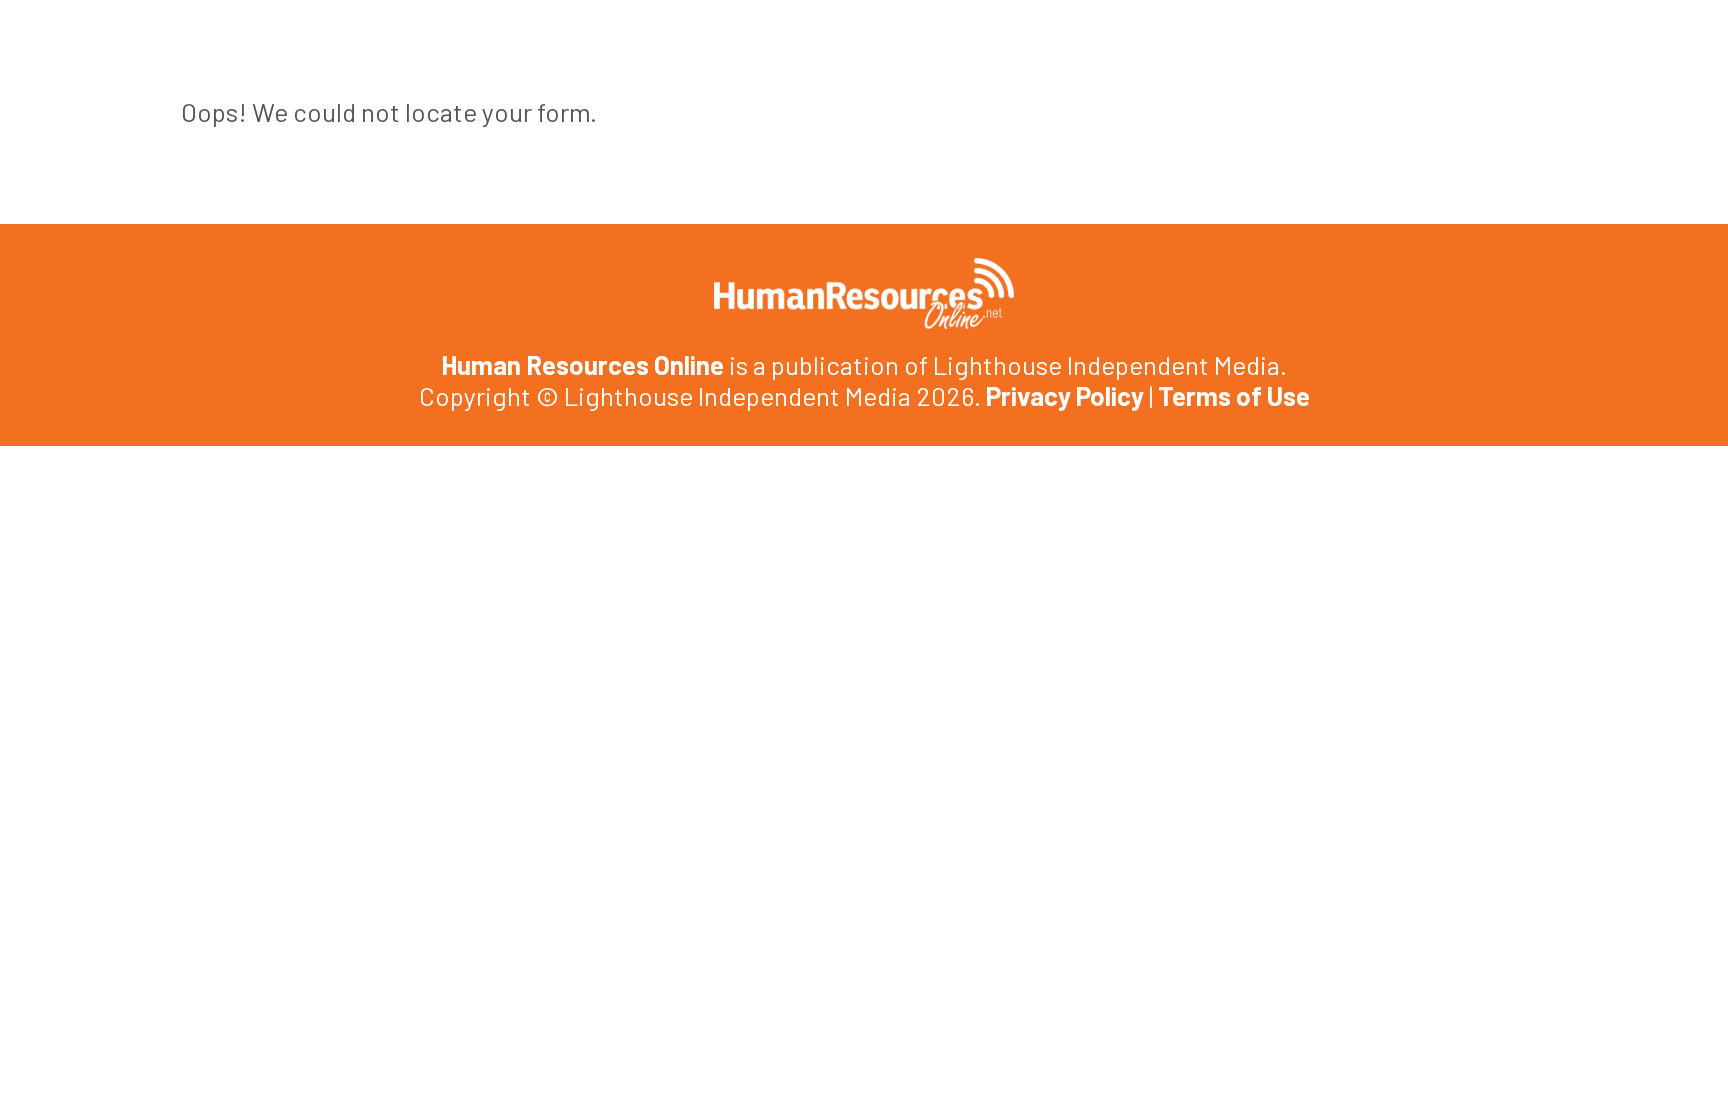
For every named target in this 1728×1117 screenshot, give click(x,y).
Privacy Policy (1065, 395)
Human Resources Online (582, 364)
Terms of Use (1234, 395)
